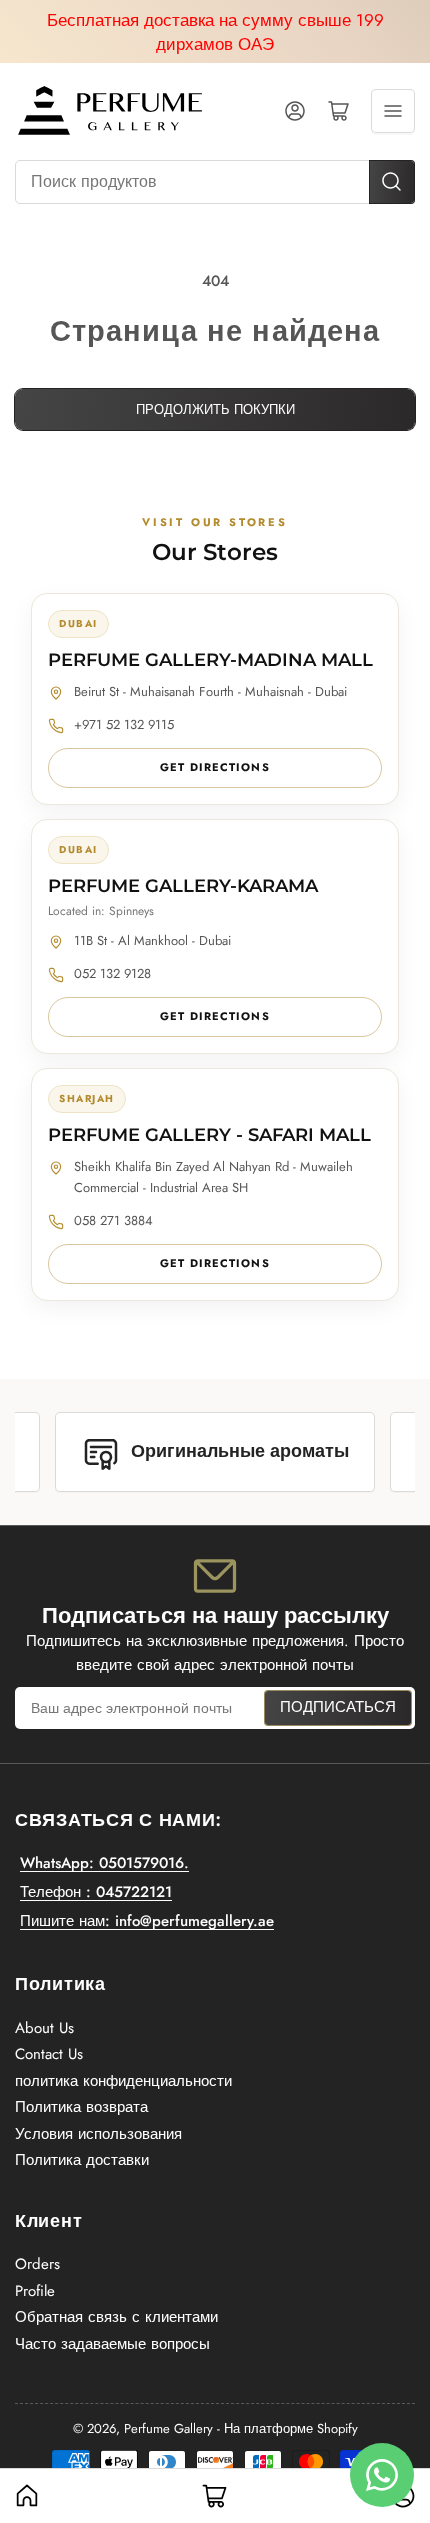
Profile (35, 2291)
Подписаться (338, 1707)
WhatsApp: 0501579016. (104, 1863)
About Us (44, 2028)
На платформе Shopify (291, 2428)
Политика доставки (82, 2160)
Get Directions (214, 767)
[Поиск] (392, 182)
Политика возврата (81, 2107)
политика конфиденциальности (123, 2081)
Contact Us (49, 2054)
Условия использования (98, 2134)
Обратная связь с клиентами (116, 2317)
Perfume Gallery (168, 2428)
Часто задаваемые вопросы (112, 2344)
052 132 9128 (112, 973)
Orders (37, 2264)
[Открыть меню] (393, 111)
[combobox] (215, 182)
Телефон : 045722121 (96, 1892)
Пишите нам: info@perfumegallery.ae (147, 1921)
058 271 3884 (113, 1220)
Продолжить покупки (215, 409)
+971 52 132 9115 (124, 724)
